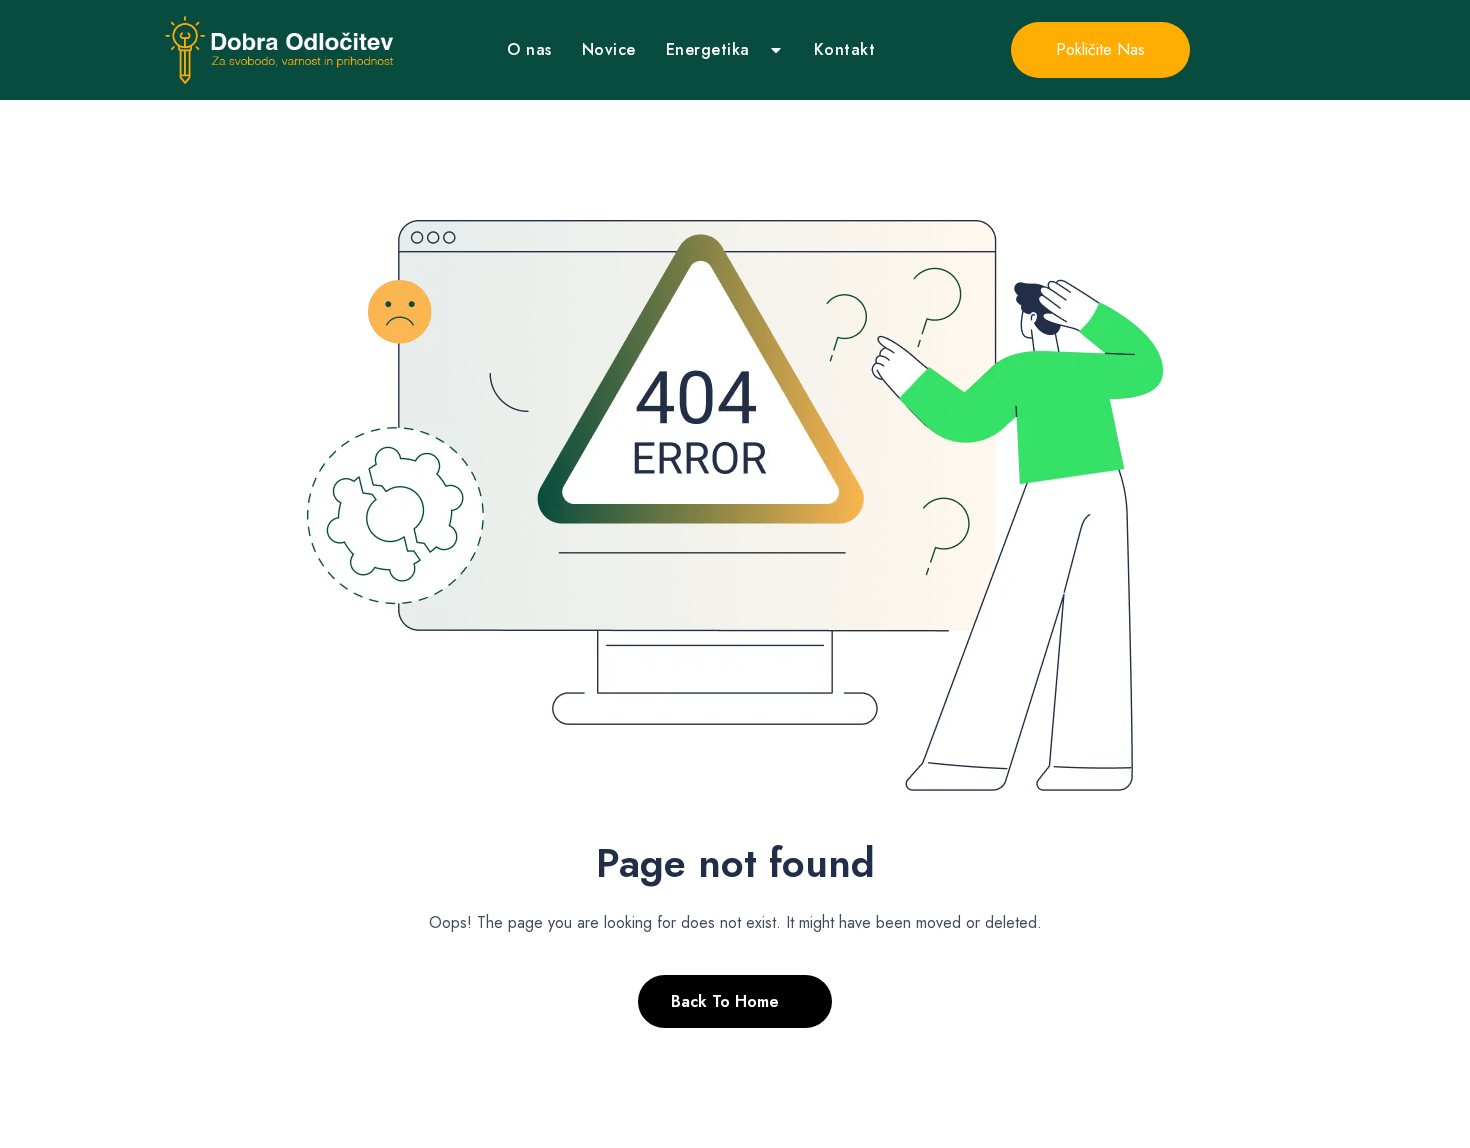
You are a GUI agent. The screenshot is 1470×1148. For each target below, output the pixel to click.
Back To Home (725, 1001)
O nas (529, 49)
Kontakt (845, 49)
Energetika (708, 49)
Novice (609, 49)
